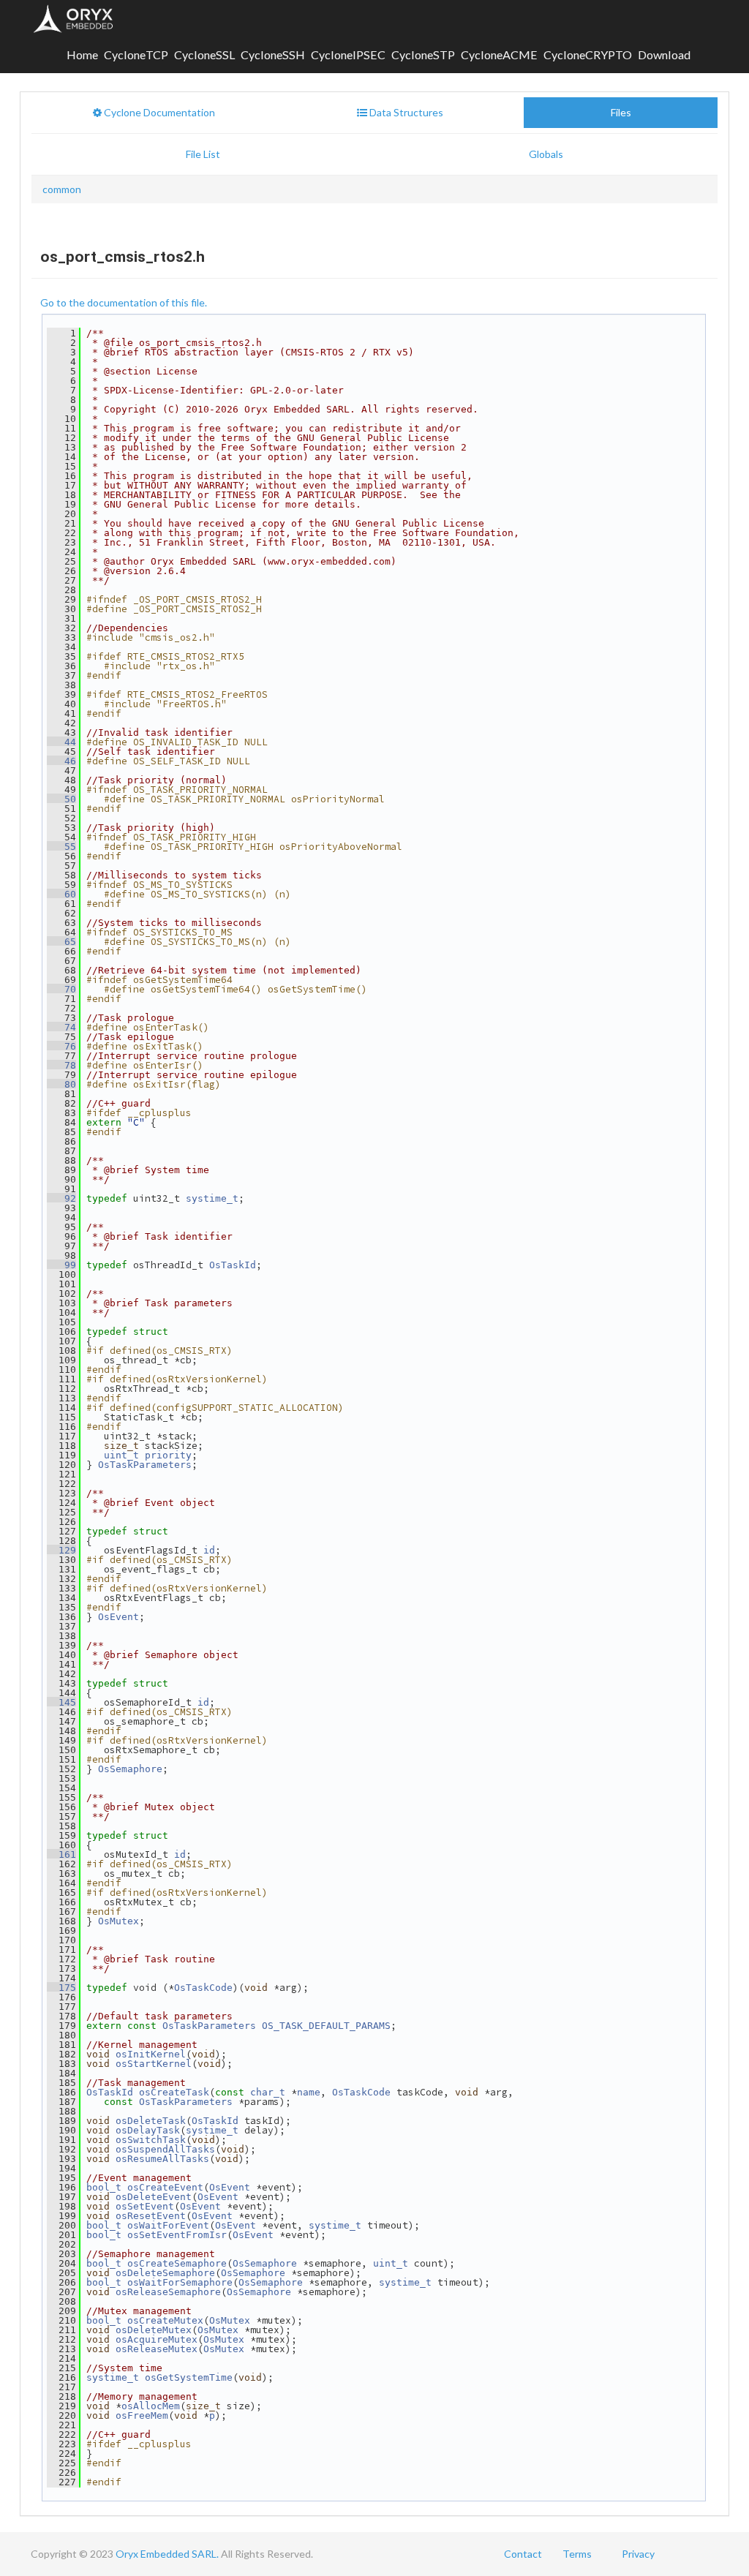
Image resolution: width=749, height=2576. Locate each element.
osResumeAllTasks (162, 2159)
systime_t (212, 1198)
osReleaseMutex (157, 2349)
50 (61, 799)
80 (61, 1084)
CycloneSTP (423, 54)
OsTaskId (233, 1265)
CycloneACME (499, 54)
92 (61, 1198)
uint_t (121, 1455)
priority (168, 1455)
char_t (268, 2092)
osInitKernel (151, 2054)
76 (61, 1046)
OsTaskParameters (145, 1465)
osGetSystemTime (189, 2377)
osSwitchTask (151, 2140)
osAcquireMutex (157, 2339)
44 (61, 742)
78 (61, 1065)
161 (61, 1854)
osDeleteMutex (154, 2330)
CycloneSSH (273, 54)
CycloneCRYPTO (588, 54)
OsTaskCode (203, 1988)
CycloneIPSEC (348, 54)
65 (61, 942)
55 (61, 847)
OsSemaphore (130, 1769)
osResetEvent (151, 2216)
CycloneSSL (204, 54)
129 (61, 1550)
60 (61, 894)
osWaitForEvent (168, 2225)
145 (61, 1702)
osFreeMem (142, 2415)
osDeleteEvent (154, 2197)
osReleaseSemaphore (168, 2292)
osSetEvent (145, 2206)
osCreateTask (174, 2092)
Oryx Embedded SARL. (167, 2554)
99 (61, 1265)
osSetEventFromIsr (177, 2235)
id (209, 1550)
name (309, 2092)
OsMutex (118, 1921)
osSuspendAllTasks (165, 2149)
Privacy (638, 2554)
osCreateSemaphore (177, 2263)
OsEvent (118, 1617)
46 (61, 761)
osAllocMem (151, 2406)
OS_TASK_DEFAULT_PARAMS (326, 2026)
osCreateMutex (165, 2320)
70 (61, 989)
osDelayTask (148, 2130)
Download (664, 54)
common (62, 189)
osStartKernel (154, 2064)
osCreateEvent (165, 2187)
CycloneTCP (136, 54)
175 (61, 1988)
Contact (523, 2554)
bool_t (104, 2187)
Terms (577, 2554)
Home (82, 54)
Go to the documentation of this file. (124, 302)
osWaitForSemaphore (180, 2282)
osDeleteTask (151, 2121)
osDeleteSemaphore (165, 2273)
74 (61, 1027)
